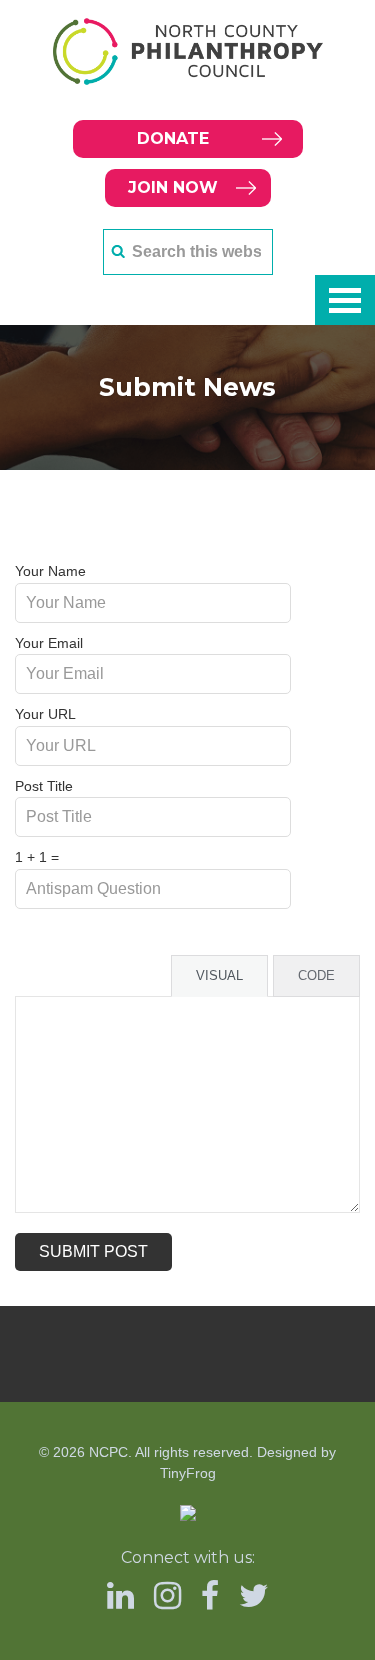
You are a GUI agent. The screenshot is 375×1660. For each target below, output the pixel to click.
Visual (219, 975)
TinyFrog (188, 1473)
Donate (173, 138)
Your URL (45, 714)
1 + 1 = (37, 857)
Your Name (50, 571)
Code (316, 975)
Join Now (173, 187)
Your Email (49, 643)
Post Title (44, 786)
